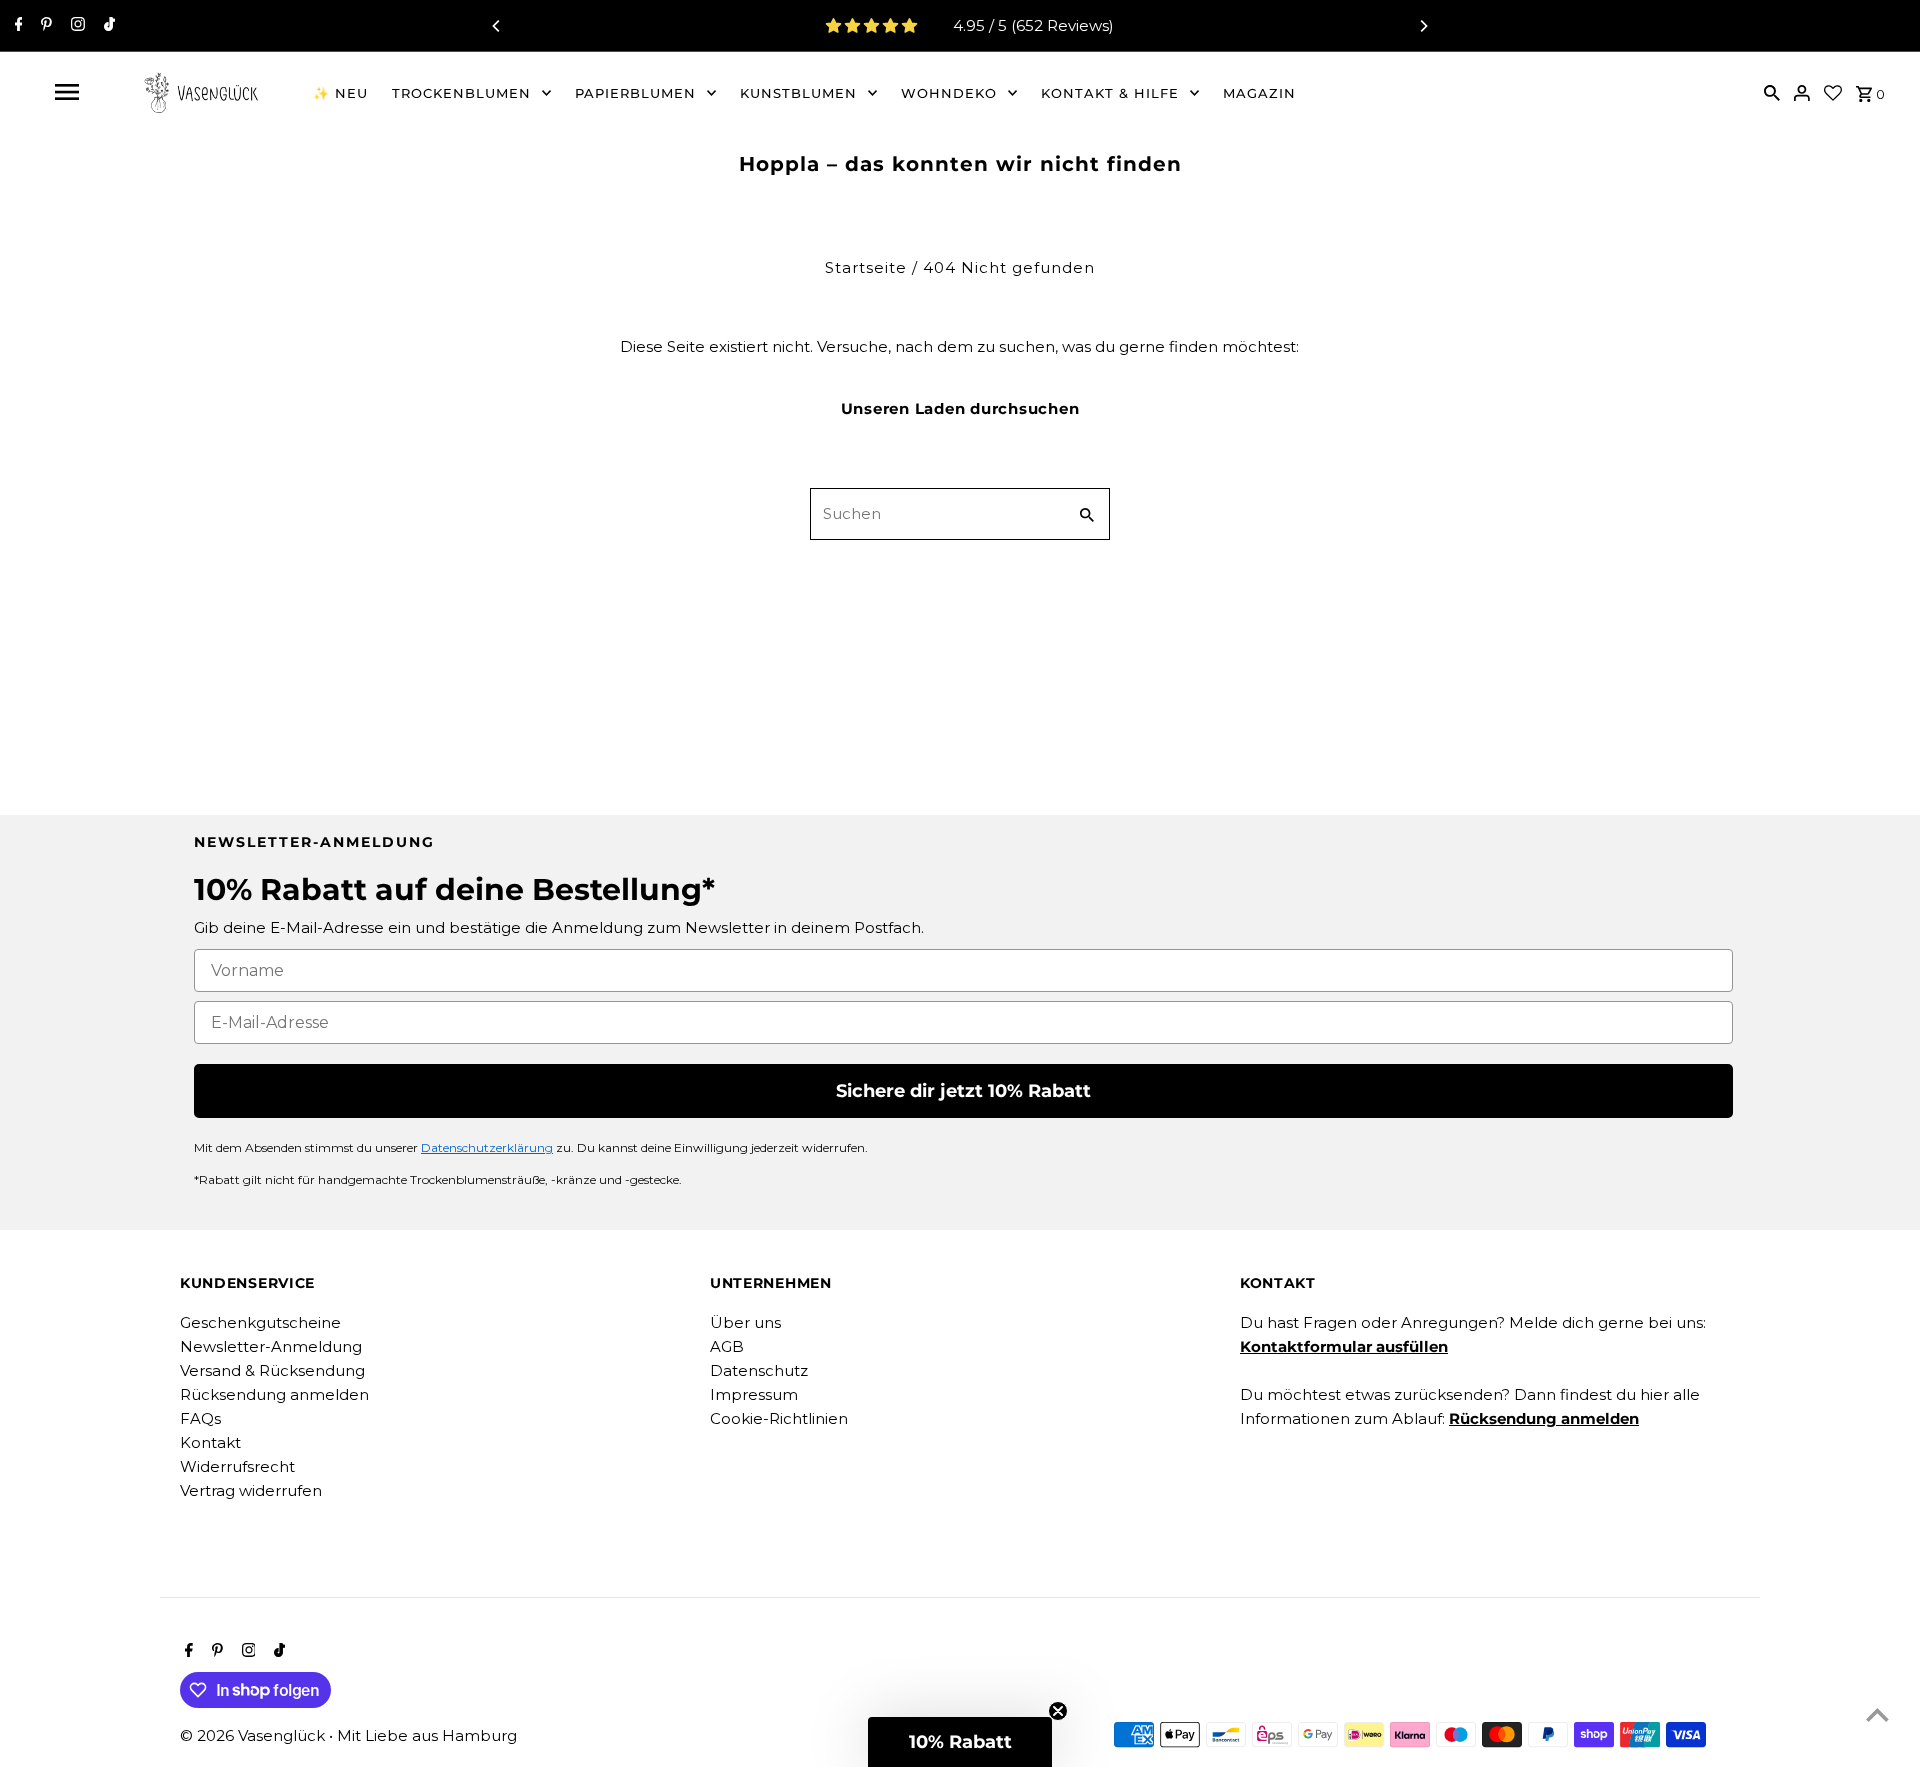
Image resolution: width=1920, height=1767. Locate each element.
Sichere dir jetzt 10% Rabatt (963, 1091)
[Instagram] (75, 26)
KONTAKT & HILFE (1110, 93)
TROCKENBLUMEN (461, 93)
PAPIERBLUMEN (635, 93)
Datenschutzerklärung (487, 1147)
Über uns (745, 1322)
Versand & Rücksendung (272, 1370)
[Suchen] (1772, 92)
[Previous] (497, 26)
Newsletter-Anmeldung (271, 1346)
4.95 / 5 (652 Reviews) (1033, 25)
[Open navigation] (67, 92)
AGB (727, 1346)
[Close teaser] (1058, 1711)
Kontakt (210, 1442)
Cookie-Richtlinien (779, 1418)
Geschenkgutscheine (260, 1322)
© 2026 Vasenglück (254, 1735)
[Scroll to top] (1877, 1714)
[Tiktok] (107, 26)
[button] (960, 1742)
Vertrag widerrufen (251, 1490)
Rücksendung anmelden (274, 1394)
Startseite (866, 267)
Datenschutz (759, 1370)
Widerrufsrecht (237, 1466)
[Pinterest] (44, 26)
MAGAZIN (1259, 93)
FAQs (200, 1418)
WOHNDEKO (949, 93)
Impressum (754, 1394)
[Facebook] (16, 26)
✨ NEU (340, 93)
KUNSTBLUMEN (798, 93)
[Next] (1423, 26)
